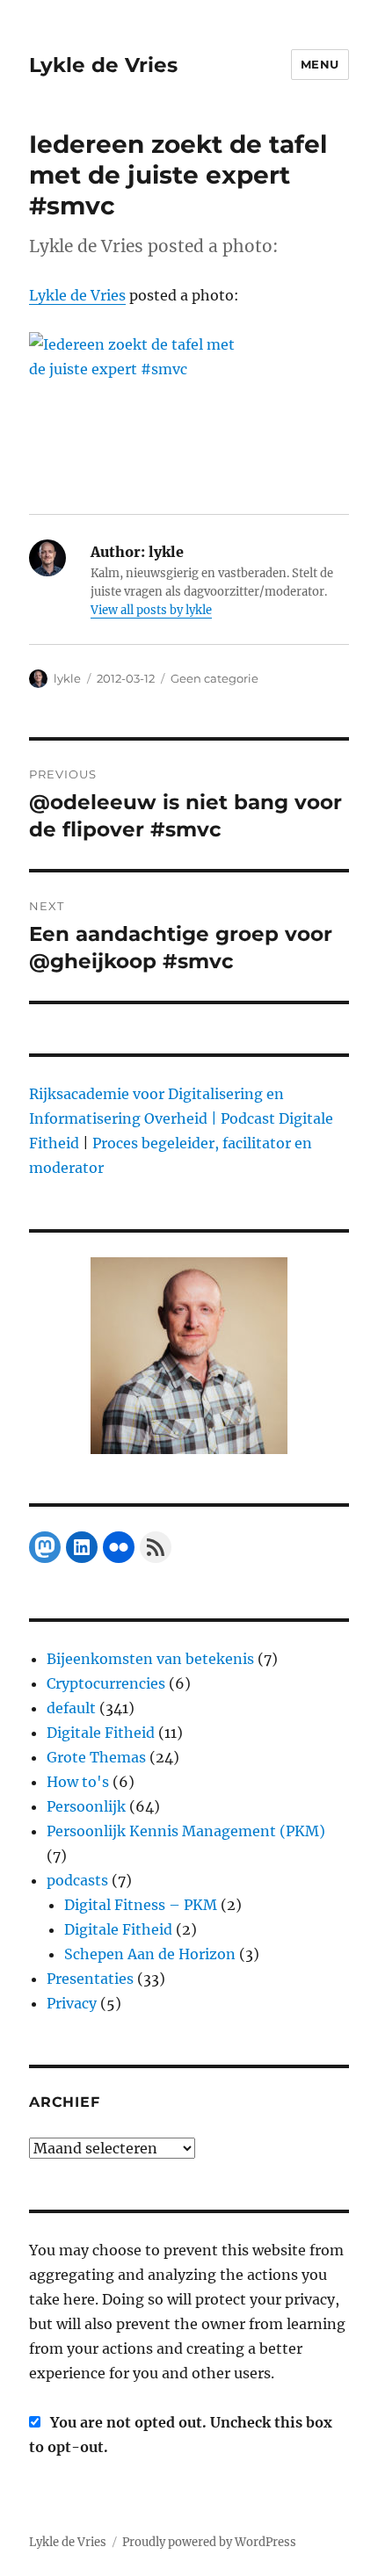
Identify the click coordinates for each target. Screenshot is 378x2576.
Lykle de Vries (103, 65)
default (71, 1708)
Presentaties (90, 1979)
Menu (320, 64)
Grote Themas (96, 1757)
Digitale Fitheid (101, 1733)
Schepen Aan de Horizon (150, 1954)
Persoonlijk (86, 1806)
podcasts (77, 1880)
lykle (67, 678)
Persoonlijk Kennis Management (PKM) (186, 1831)
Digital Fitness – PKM (141, 1905)
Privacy (72, 2003)
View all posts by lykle (151, 610)
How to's (78, 1782)
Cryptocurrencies (106, 1683)
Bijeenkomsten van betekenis (150, 1659)
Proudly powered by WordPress (209, 2542)
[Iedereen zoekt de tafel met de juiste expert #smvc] (189, 411)
